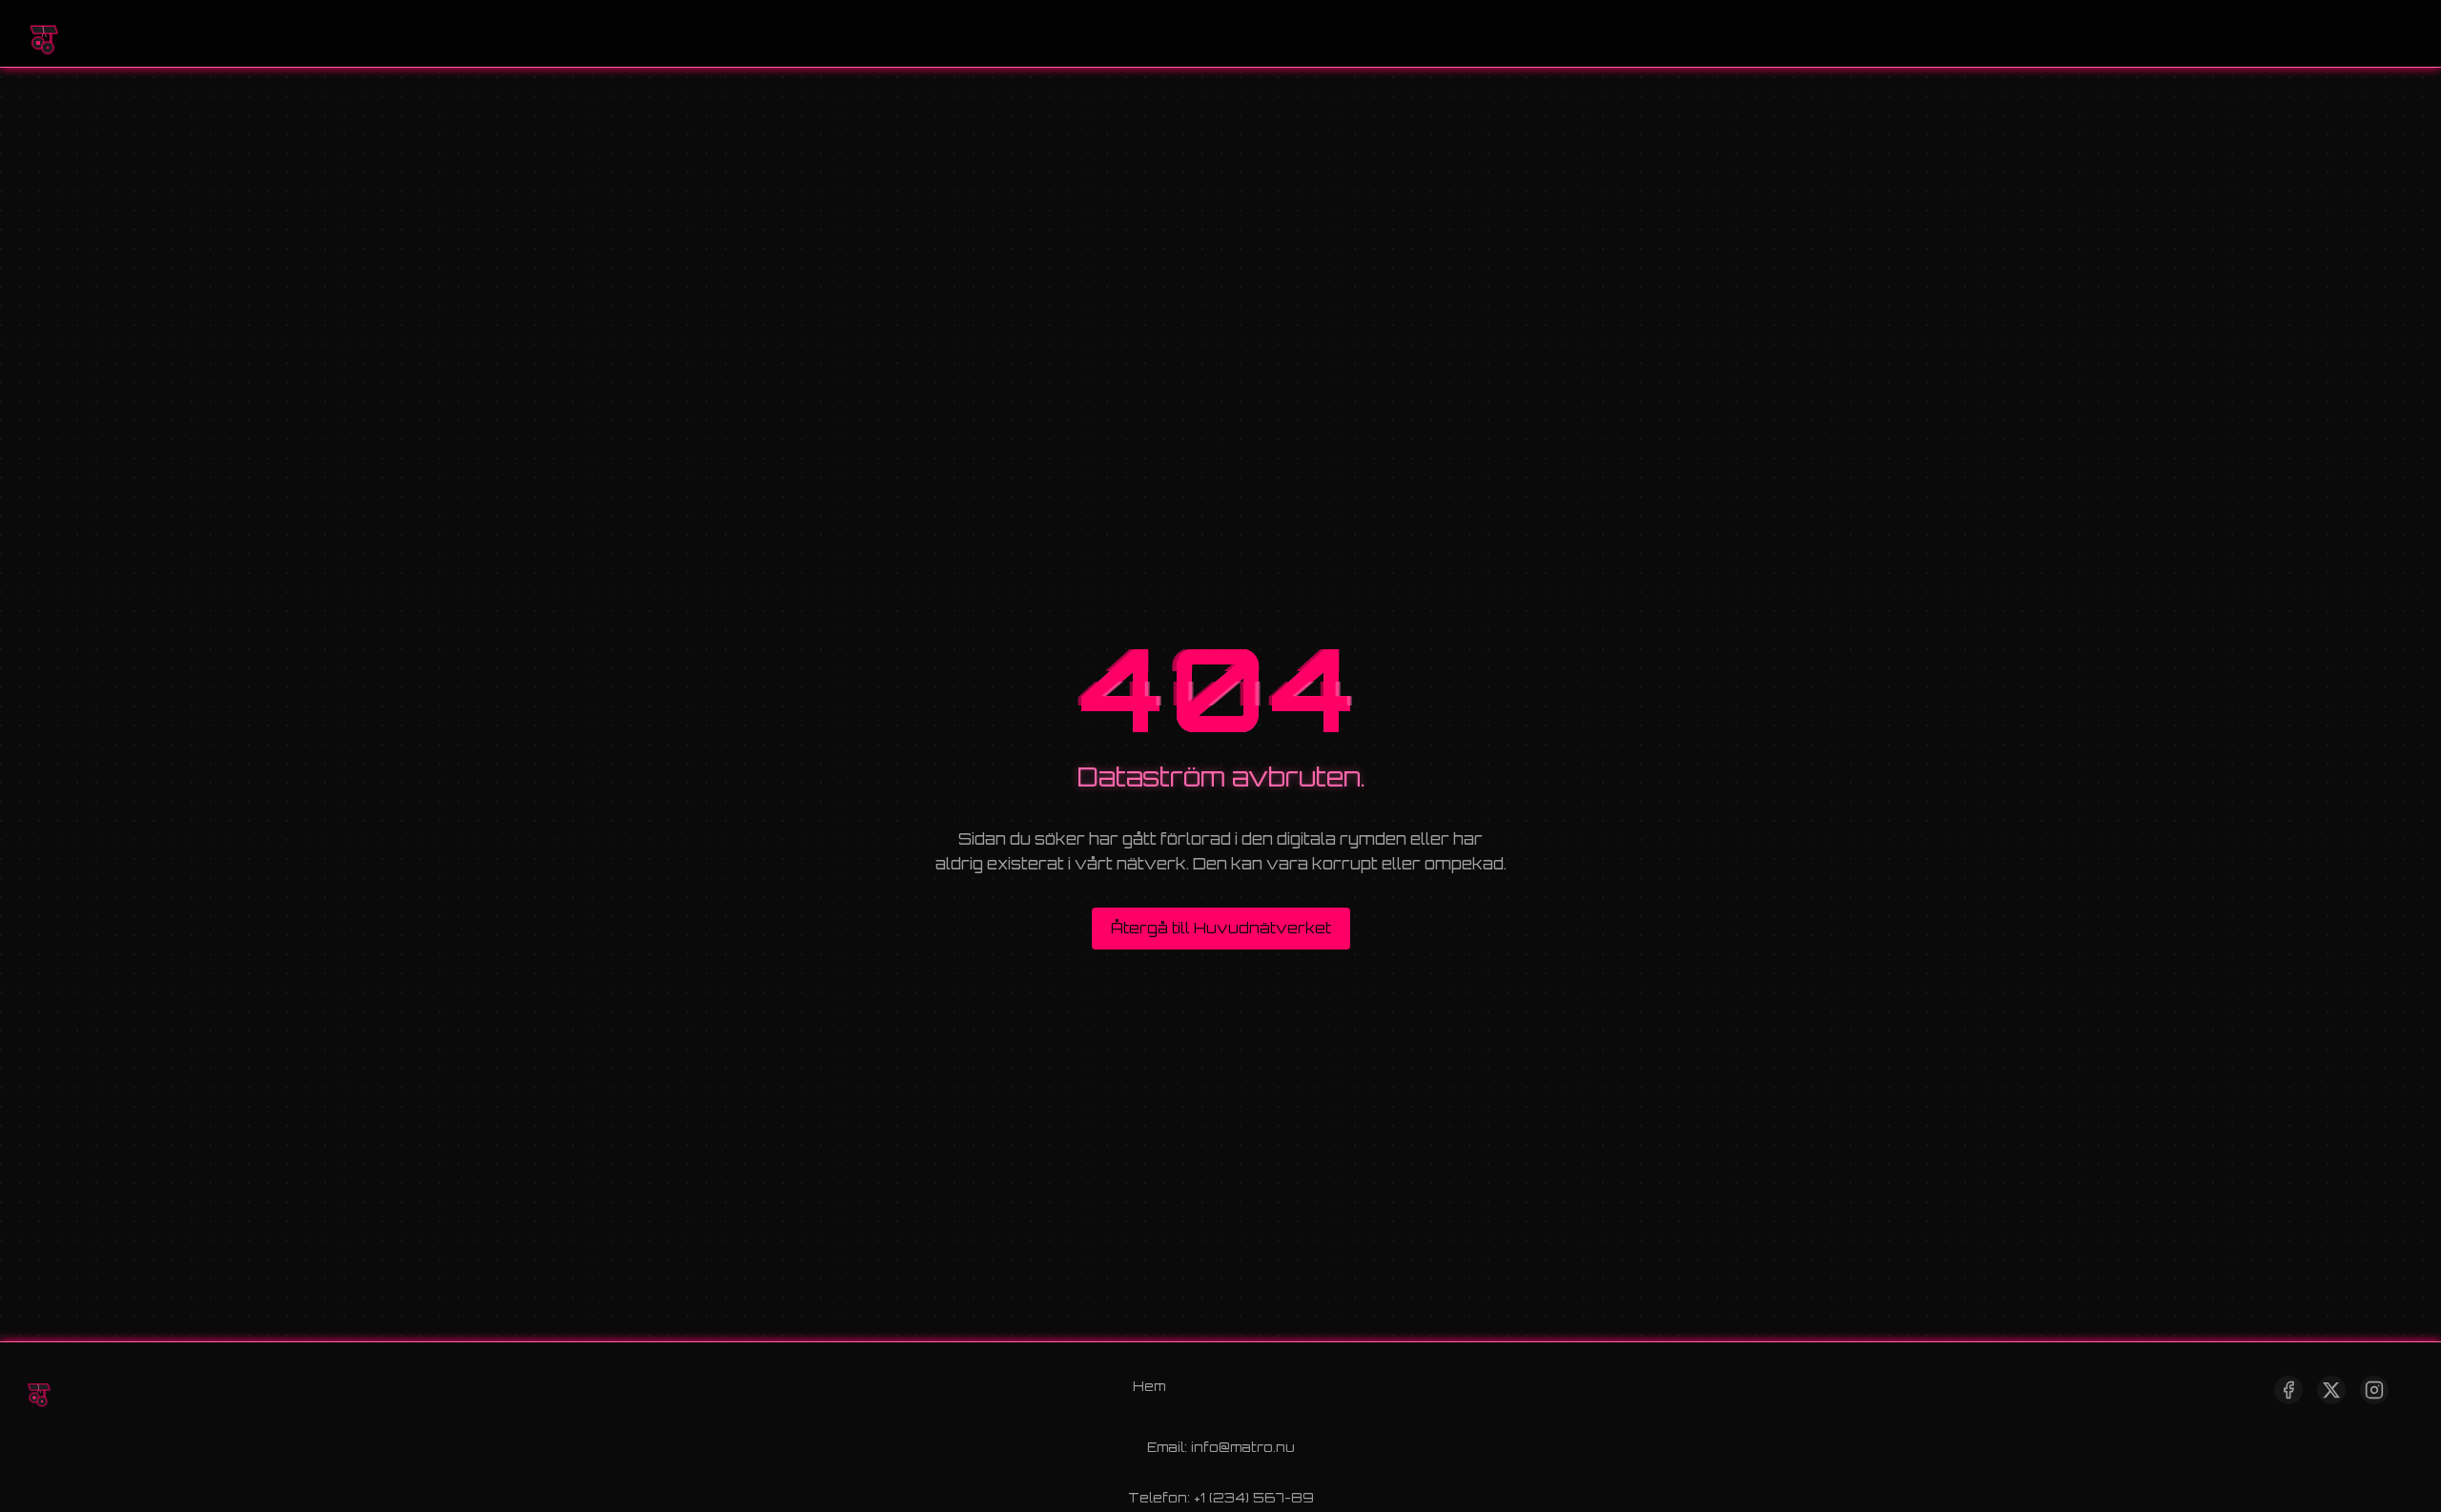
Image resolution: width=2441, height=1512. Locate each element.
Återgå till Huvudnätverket (1221, 928)
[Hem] (43, 33)
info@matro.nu (1243, 1447)
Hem (1149, 1386)
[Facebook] (2288, 1390)
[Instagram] (2374, 1390)
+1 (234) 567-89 (1254, 1497)
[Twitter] (2331, 1390)
